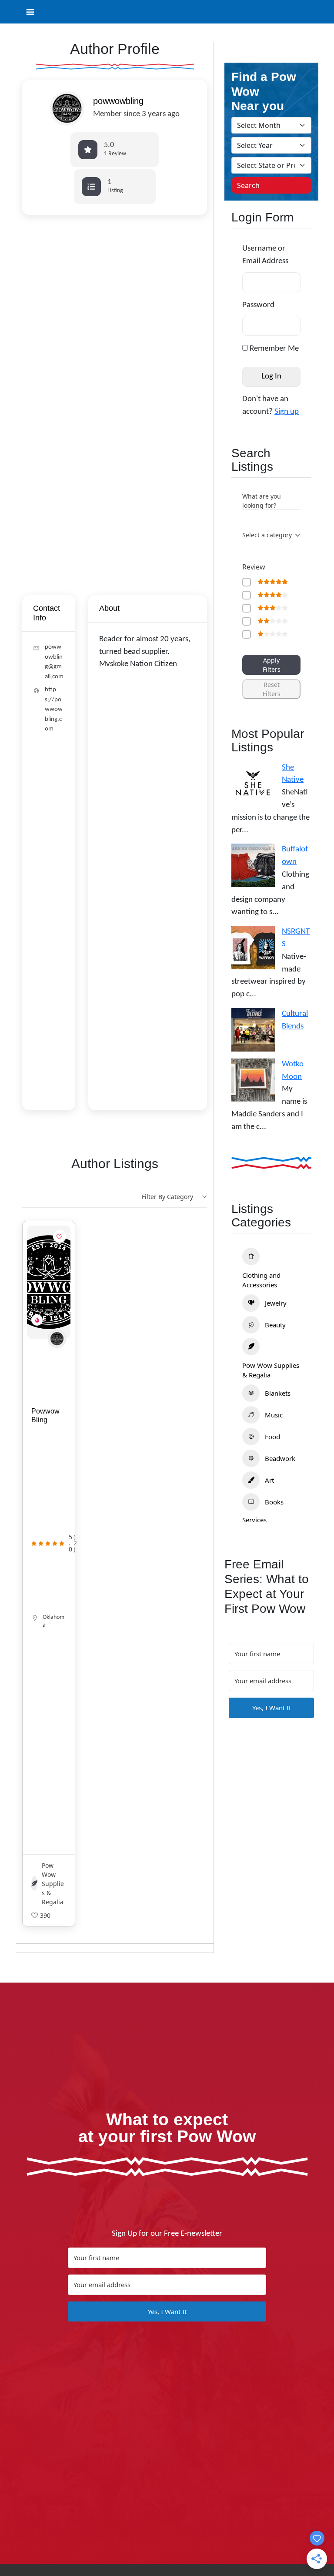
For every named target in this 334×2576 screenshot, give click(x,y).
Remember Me (273, 349)
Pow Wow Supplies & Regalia (53, 1884)
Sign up (287, 412)
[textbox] (267, 535)
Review (254, 567)
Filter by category (167, 1197)
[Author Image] (57, 1339)
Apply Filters (272, 665)
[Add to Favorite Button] (60, 1236)
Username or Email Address (265, 255)
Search (248, 185)
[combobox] (271, 536)
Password (258, 305)
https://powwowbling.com (54, 709)
